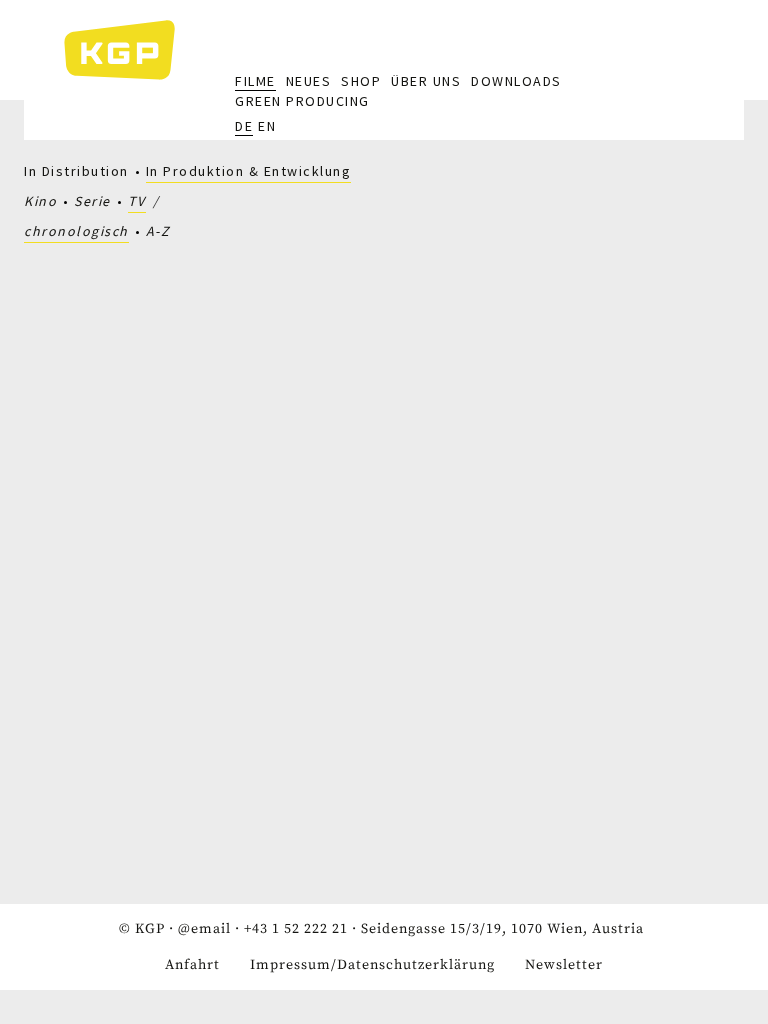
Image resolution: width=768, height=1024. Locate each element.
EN (267, 126)
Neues (309, 81)
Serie (92, 201)
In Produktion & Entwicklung (249, 171)
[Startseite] (129, 50)
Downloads (516, 81)
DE (244, 126)
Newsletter (564, 965)
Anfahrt (192, 965)
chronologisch (76, 231)
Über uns (426, 81)
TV (137, 201)
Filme (255, 81)
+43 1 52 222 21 (296, 929)
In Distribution (76, 171)
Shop (361, 81)
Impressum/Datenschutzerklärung (372, 965)
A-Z (158, 231)
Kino (40, 201)
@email (204, 929)
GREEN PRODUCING (302, 101)
